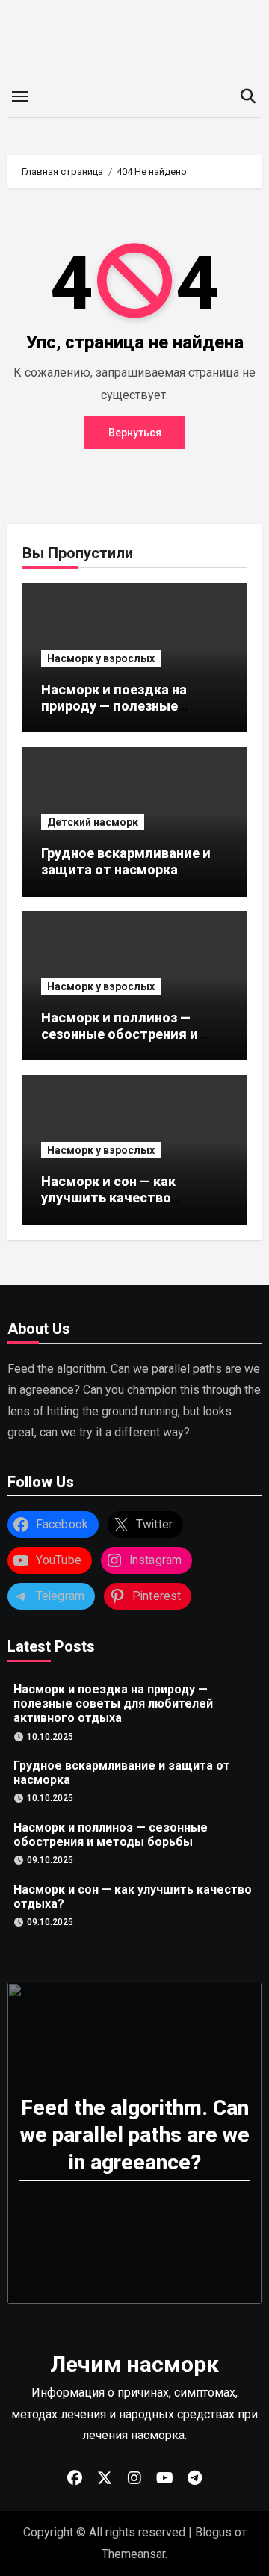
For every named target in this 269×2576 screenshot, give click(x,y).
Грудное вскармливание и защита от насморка (126, 861)
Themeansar (133, 2554)
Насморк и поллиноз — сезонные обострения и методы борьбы (120, 1034)
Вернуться (135, 433)
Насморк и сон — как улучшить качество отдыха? (108, 1197)
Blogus (213, 2532)
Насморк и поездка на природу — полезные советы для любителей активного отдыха (120, 714)
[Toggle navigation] (20, 96)
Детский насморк (93, 822)
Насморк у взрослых (101, 658)
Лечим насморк (134, 2364)
